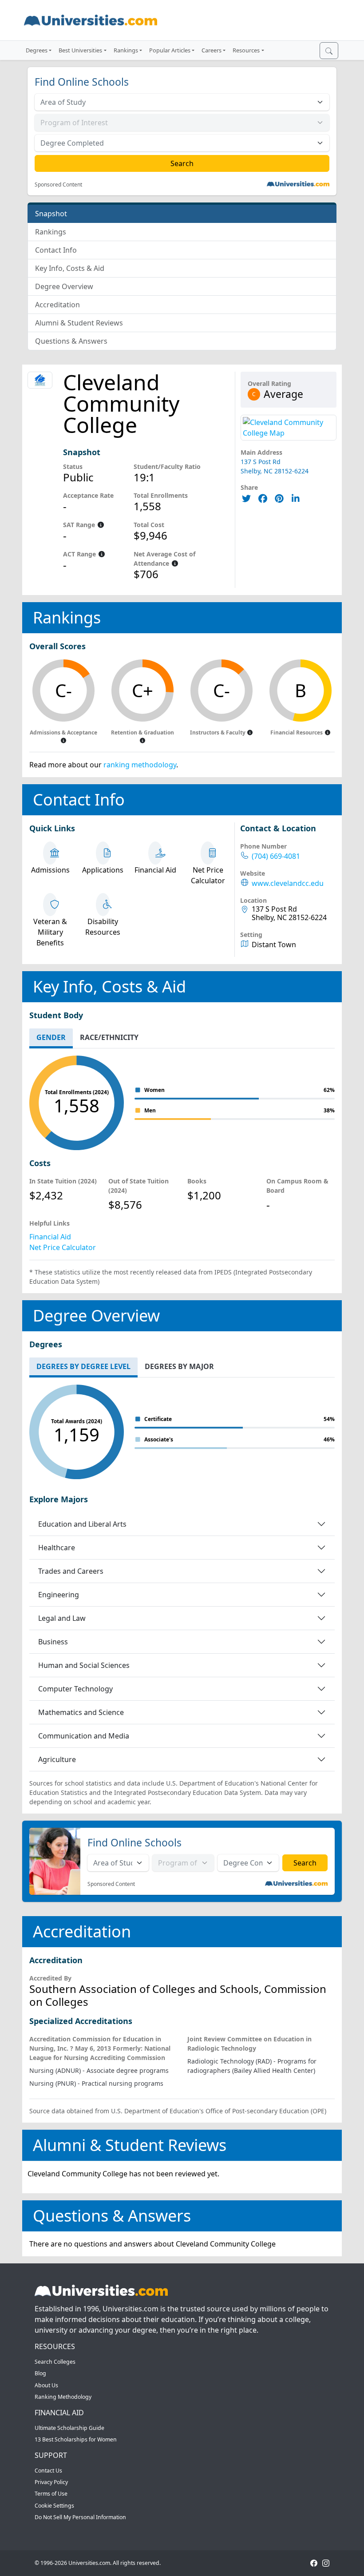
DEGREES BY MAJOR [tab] (179, 1366)
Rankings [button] (126, 50)
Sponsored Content (58, 185)
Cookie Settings (54, 2506)
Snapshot (51, 214)
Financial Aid (50, 1237)
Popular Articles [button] (170, 50)
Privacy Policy (51, 2482)
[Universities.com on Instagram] (326, 2563)
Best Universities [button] (80, 50)
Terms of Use (51, 2494)
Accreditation (57, 305)
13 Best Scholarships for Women (76, 2439)
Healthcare (57, 1548)
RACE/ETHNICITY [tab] (109, 1037)
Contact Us (48, 2471)
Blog (40, 2373)
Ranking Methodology (63, 2397)
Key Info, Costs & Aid (70, 268)
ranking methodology (140, 765)
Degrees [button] (37, 50)
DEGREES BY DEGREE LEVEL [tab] (83, 1366)
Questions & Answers (71, 341)
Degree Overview (64, 286)
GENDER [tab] (51, 1037)
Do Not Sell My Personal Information (80, 2517)
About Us (46, 2385)
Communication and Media (84, 1736)
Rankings (51, 232)
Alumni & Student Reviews (79, 323)
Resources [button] (246, 50)
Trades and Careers (71, 1571)
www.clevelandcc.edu (288, 883)
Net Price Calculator (63, 1247)
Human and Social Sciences (84, 1665)
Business (53, 1642)
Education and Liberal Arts (82, 1524)
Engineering (59, 1595)
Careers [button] (212, 50)
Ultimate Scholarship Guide (69, 2428)
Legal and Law (62, 1618)
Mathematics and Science (81, 1712)
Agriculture (57, 1759)
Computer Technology (75, 1689)
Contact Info (56, 250)
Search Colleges (55, 2362)
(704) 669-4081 (276, 856)
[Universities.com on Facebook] (314, 2563)
